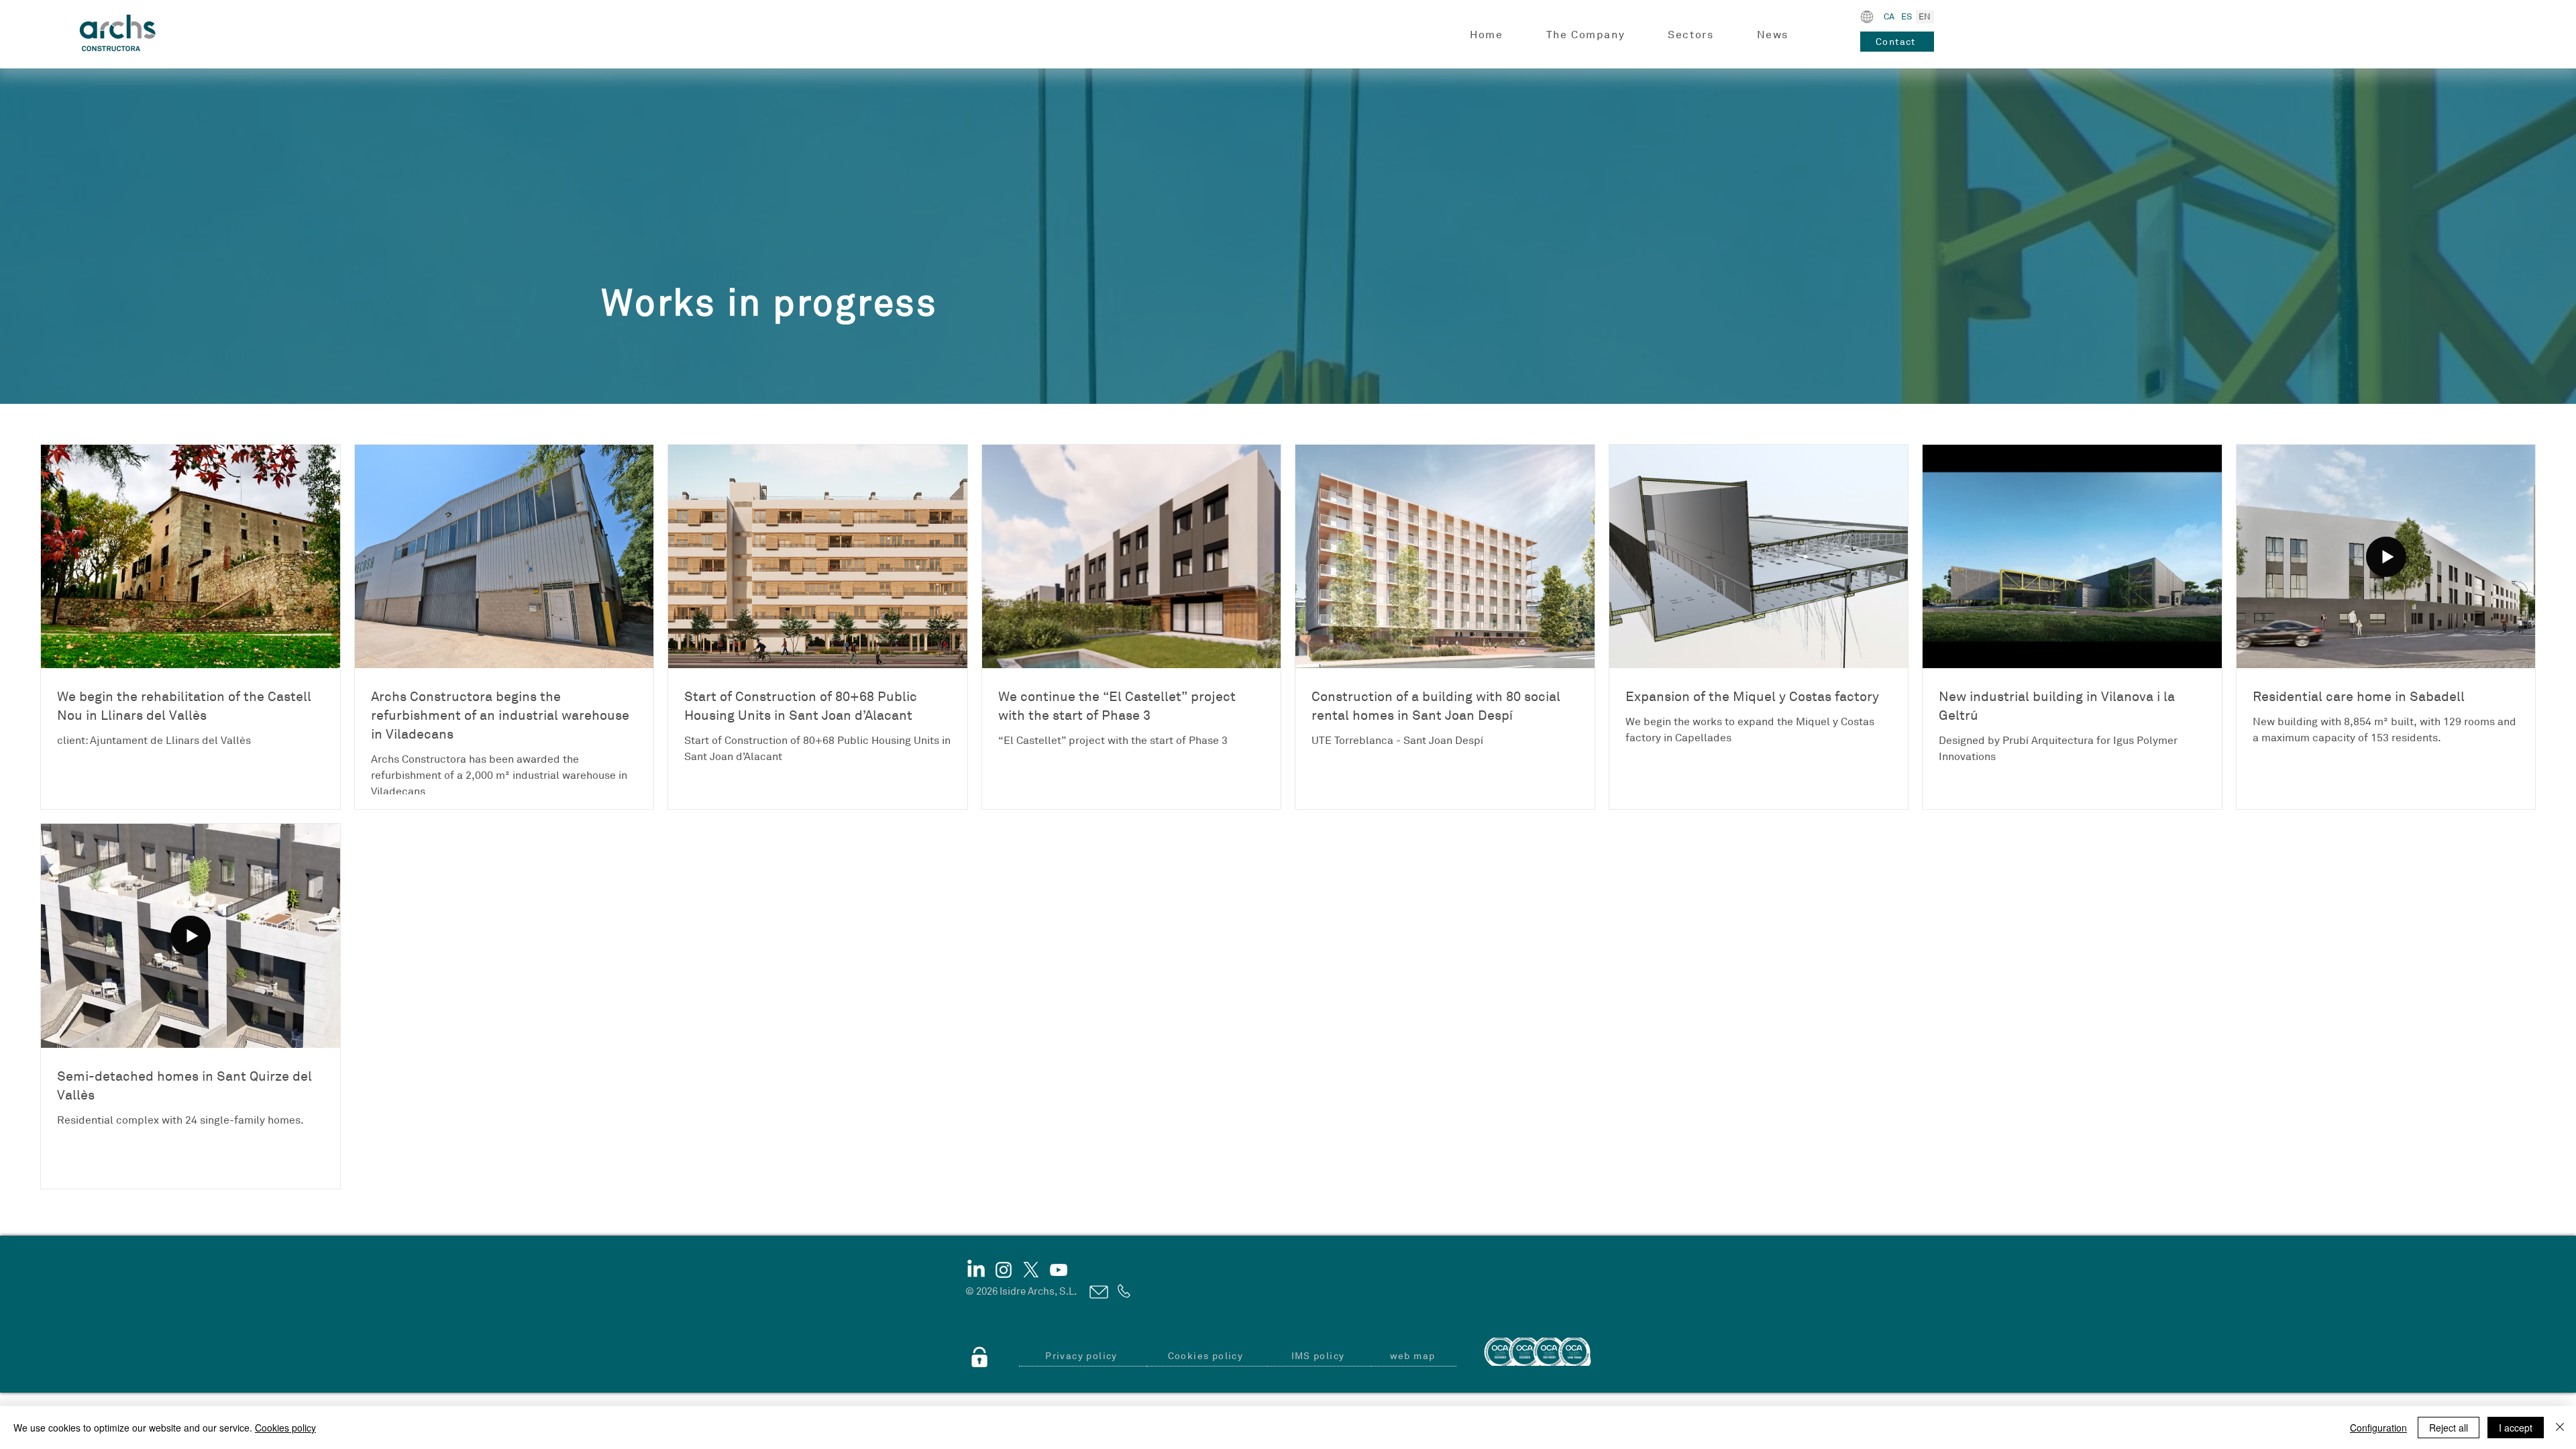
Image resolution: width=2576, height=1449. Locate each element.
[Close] (2560, 1428)
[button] (1586, 35)
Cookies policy (285, 1428)
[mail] (1098, 1292)
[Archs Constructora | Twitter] (1031, 1270)
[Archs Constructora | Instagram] (1004, 1270)
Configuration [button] (2378, 1428)
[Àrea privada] (979, 1358)
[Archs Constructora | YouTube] (1059, 1270)
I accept (2516, 1428)
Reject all (2449, 1428)
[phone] (1123, 1291)
